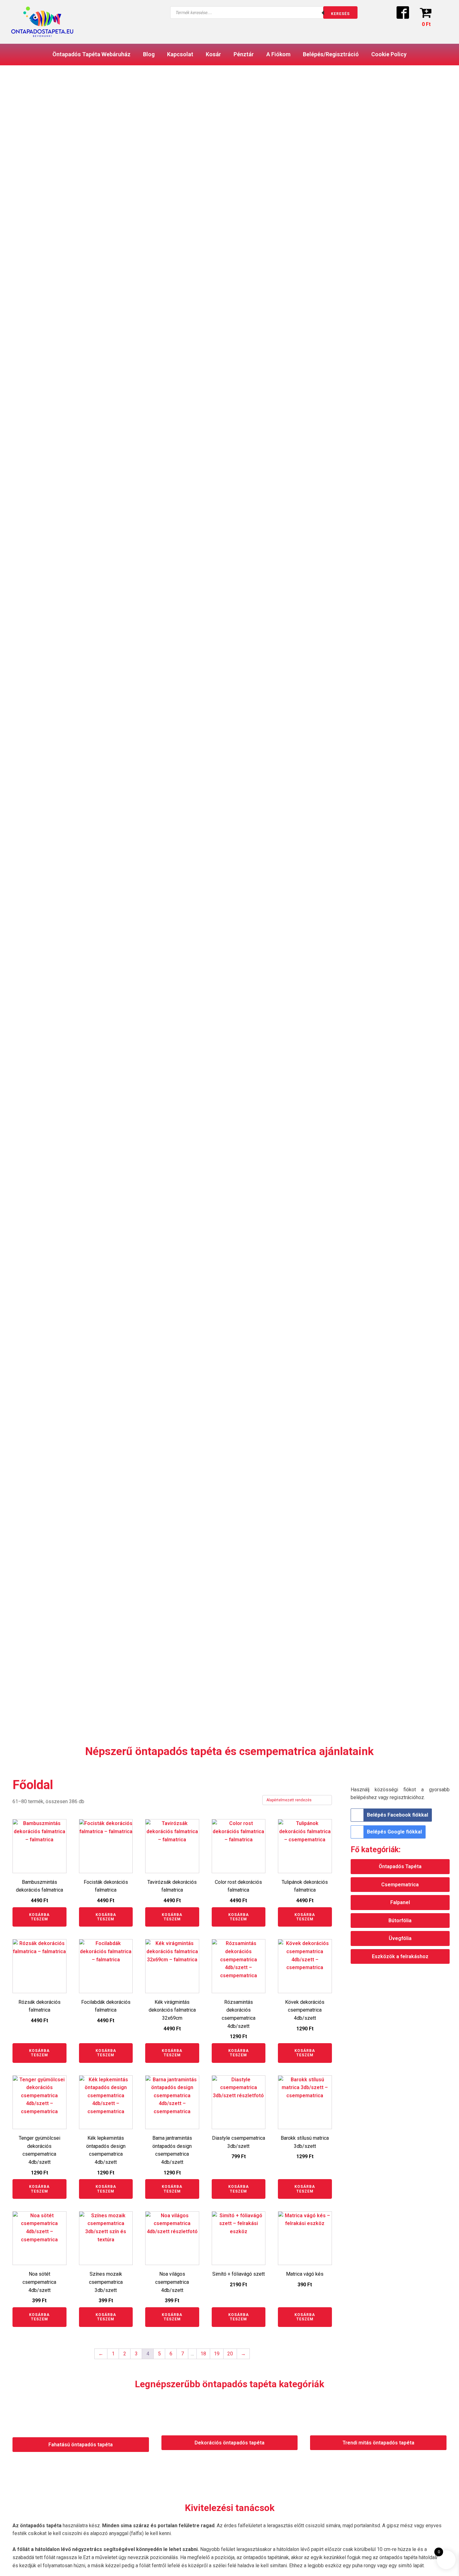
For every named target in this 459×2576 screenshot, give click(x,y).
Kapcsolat (180, 54)
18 (203, 2354)
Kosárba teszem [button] (39, 1917)
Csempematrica (400, 1885)
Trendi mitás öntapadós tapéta (378, 2443)
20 (230, 2354)
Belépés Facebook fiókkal (397, 1815)
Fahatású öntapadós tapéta (81, 2445)
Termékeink (43, 287)
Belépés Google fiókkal (394, 1832)
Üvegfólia (400, 1938)
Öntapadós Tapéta (400, 1866)
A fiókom (278, 54)
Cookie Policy (389, 54)
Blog (149, 54)
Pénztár (244, 54)
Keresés (340, 14)
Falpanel (400, 1902)
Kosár (213, 54)
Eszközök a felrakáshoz (400, 1956)
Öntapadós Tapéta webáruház (91, 54)
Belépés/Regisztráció (331, 54)
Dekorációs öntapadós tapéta (230, 2443)
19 (217, 2354)
